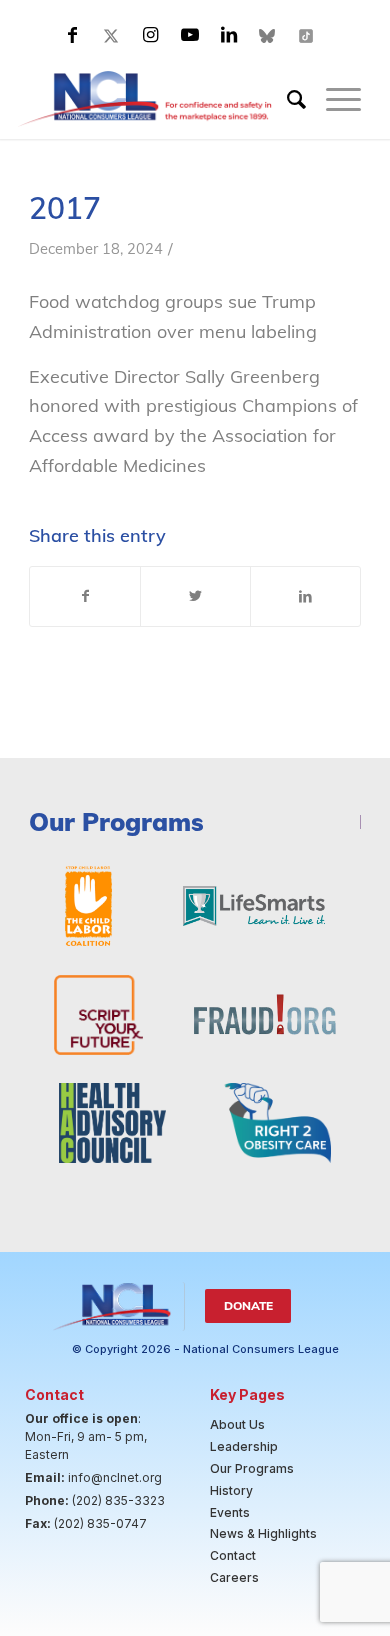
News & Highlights (263, 1533)
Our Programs (252, 1468)
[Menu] (333, 99)
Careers (234, 1577)
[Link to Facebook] (73, 35)
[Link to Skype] (268, 35)
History (231, 1490)
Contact (233, 1555)
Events (230, 1512)
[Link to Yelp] (307, 35)
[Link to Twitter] (112, 35)
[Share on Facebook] (85, 597)
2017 (69, 208)
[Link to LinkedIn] (229, 35)
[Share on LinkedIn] (305, 597)
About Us (237, 1424)
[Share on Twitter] (195, 597)
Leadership (244, 1446)
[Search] (286, 99)
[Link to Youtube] (190, 35)
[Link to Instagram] (151, 35)
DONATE (248, 1305)
